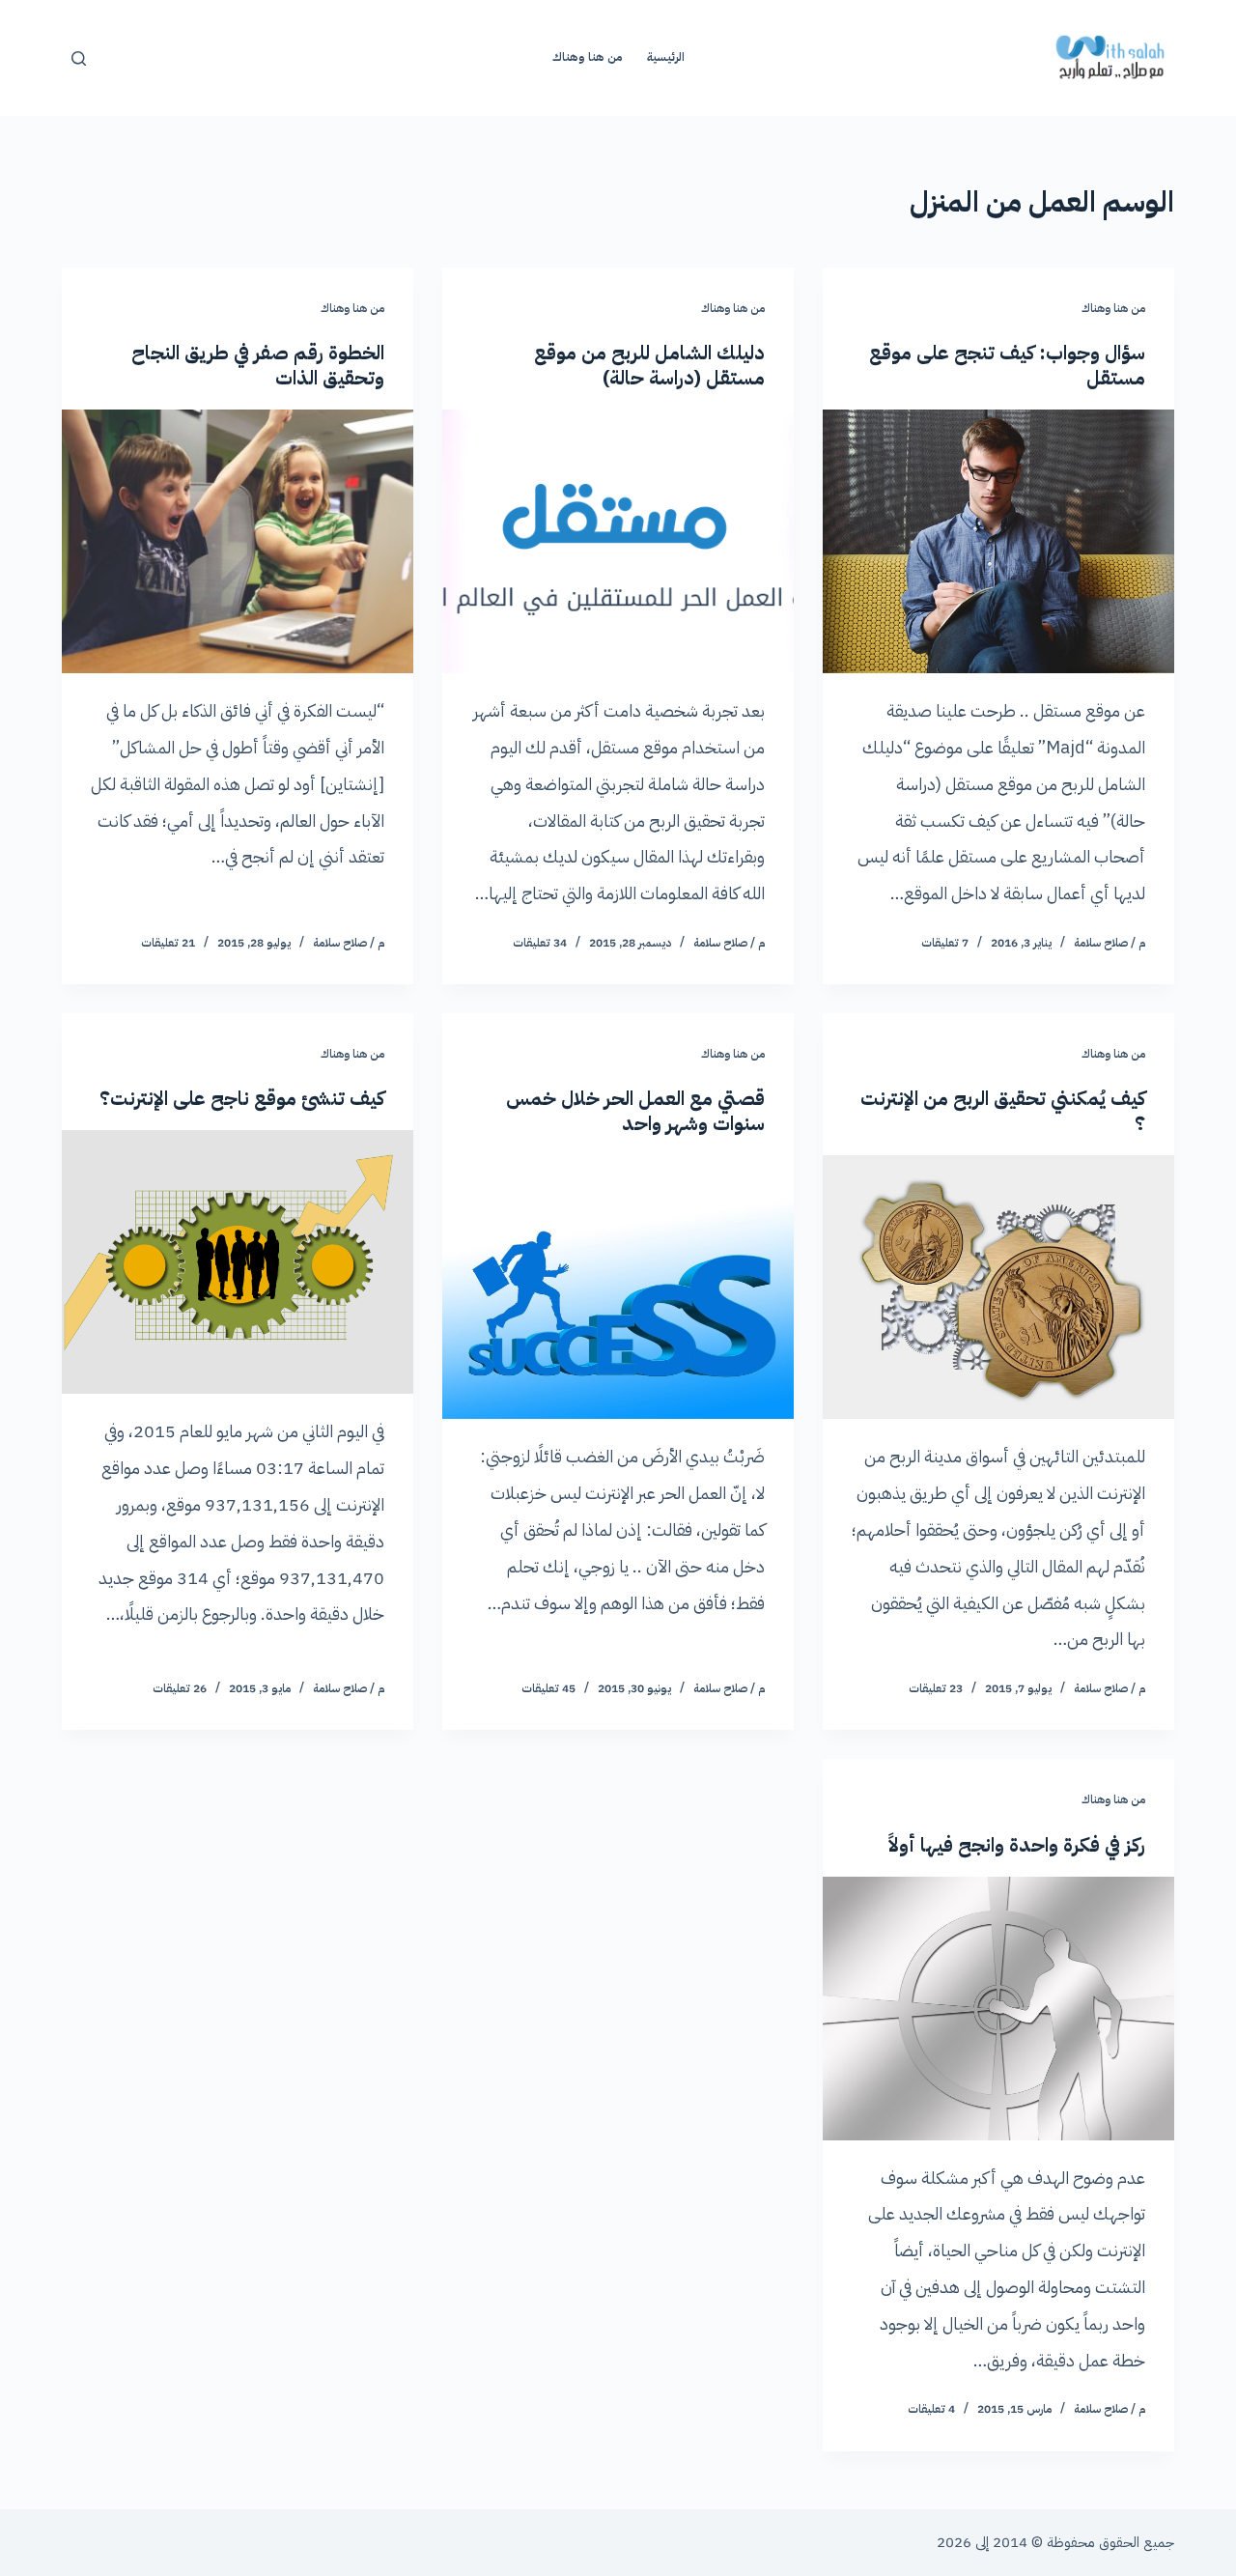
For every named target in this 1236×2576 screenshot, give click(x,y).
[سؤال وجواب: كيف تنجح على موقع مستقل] (998, 541)
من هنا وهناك (588, 57)
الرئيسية (666, 57)
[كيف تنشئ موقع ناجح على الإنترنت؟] (238, 1262)
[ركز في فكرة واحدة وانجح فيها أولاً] (998, 2009)
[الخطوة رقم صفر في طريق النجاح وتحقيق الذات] (238, 541)
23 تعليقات (936, 1688)
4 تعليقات (931, 2409)
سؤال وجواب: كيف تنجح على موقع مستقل (1007, 365)
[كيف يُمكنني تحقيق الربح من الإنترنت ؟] (998, 1287)
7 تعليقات (945, 943)
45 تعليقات (548, 1688)
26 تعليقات (180, 1688)
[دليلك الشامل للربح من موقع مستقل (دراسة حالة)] (618, 541)
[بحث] (79, 58)
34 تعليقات (540, 943)
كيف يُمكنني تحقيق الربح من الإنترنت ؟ (1003, 1111)
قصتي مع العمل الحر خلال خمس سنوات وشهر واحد (635, 1111)
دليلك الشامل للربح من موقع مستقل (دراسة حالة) (649, 365)
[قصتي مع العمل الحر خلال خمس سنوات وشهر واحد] (618, 1287)
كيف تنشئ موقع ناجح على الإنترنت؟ (242, 1098)
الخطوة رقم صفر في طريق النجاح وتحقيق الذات (258, 365)
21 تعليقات (168, 943)
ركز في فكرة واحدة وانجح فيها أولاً (1017, 1845)
